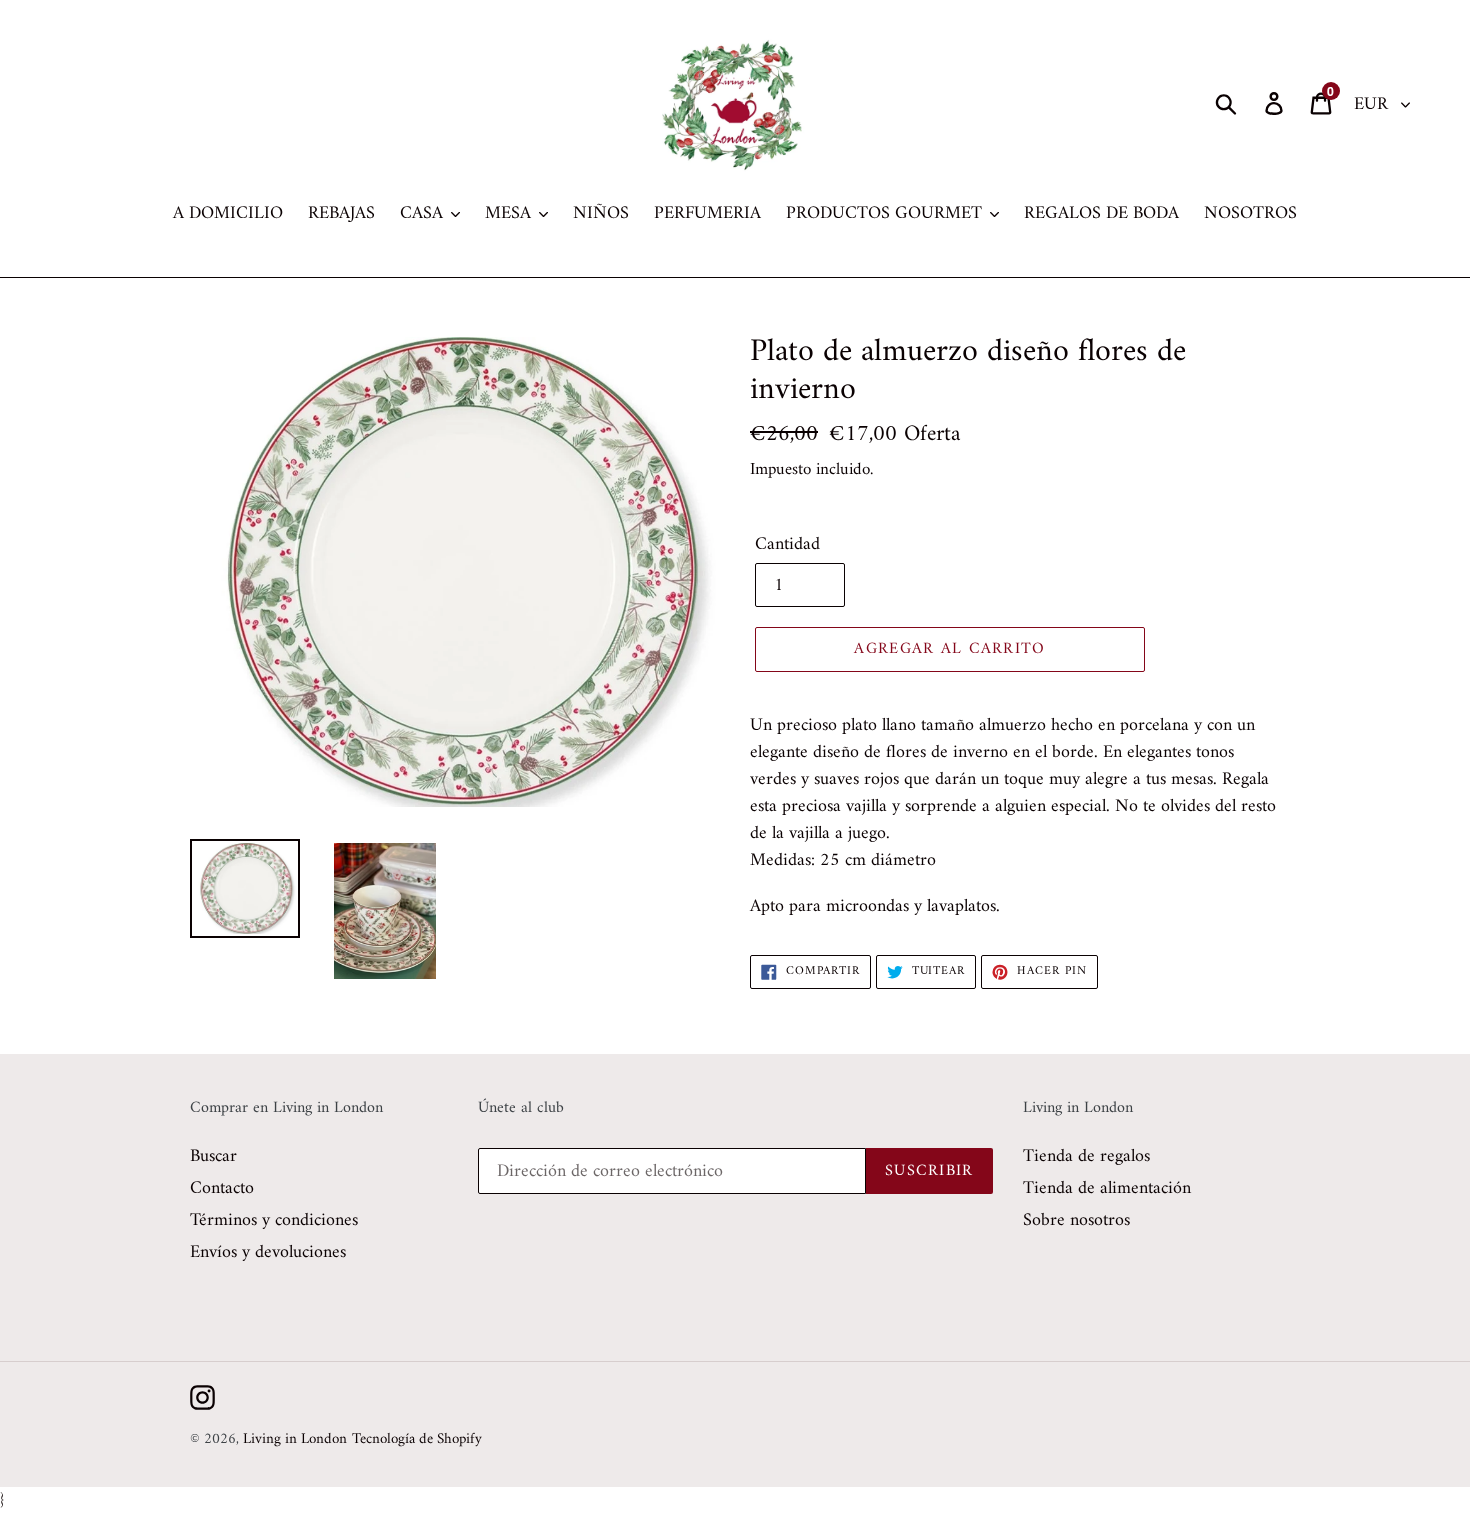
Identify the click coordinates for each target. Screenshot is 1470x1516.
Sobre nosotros (1076, 1220)
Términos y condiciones (274, 1220)
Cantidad (787, 544)
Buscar (213, 1156)
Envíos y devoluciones (268, 1252)
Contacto (222, 1188)
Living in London (295, 1439)
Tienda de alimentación (1107, 1188)
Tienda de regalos (1086, 1156)
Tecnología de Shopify (417, 1439)
